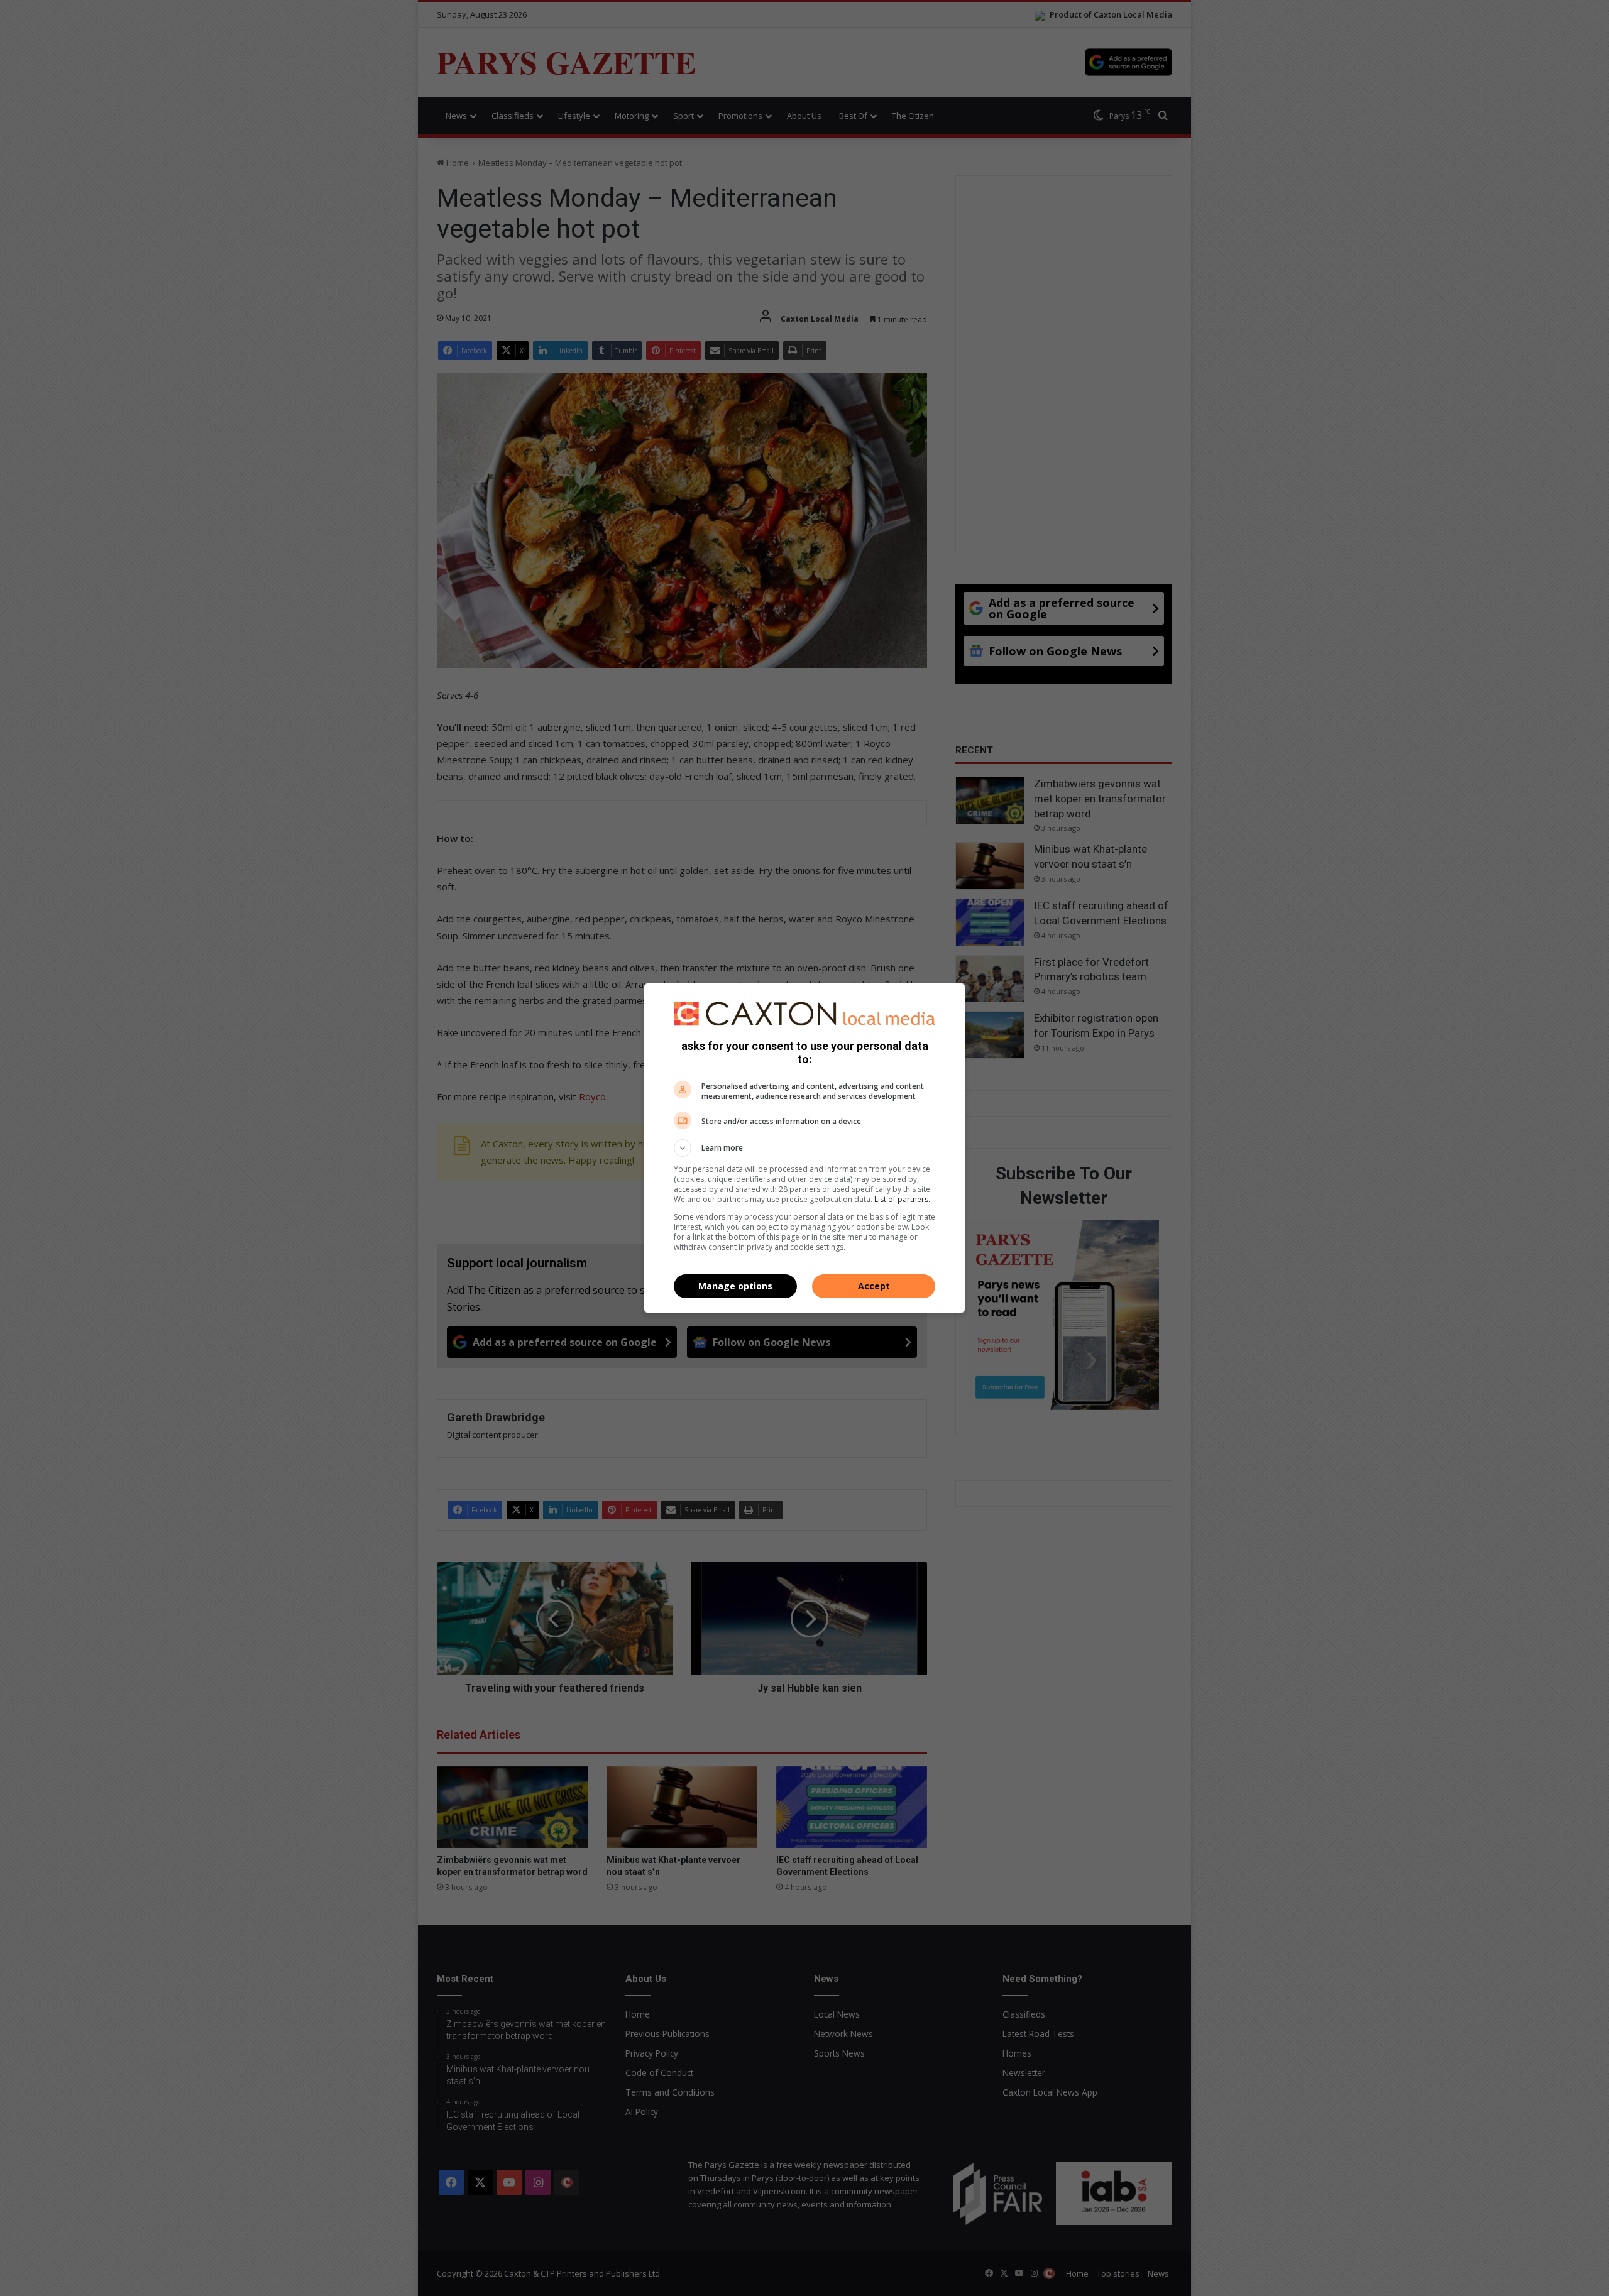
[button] (804, 1148)
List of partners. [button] (902, 1199)
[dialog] (804, 1148)
